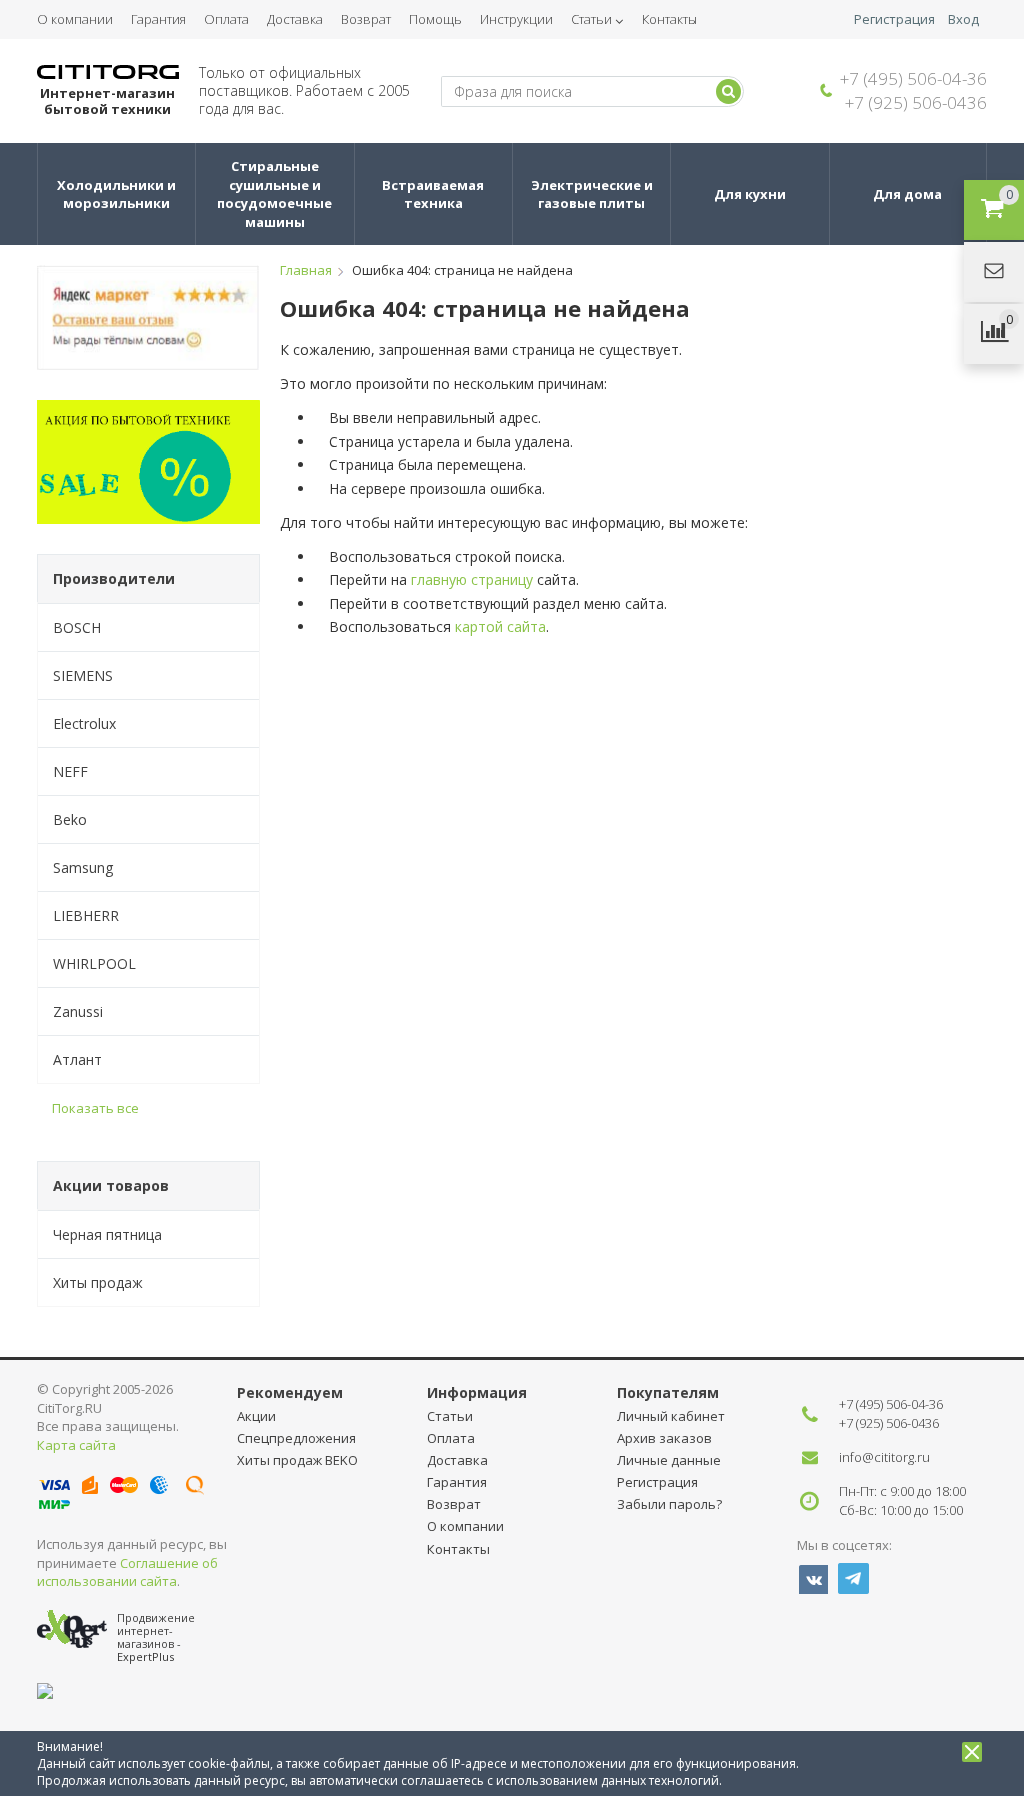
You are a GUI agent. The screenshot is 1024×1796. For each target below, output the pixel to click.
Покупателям (668, 1392)
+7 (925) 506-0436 (916, 102)
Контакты (669, 19)
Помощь (435, 19)
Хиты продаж (98, 1282)
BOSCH (77, 627)
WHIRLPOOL (94, 963)
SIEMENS (83, 675)
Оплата (226, 19)
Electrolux (84, 723)
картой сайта (500, 626)
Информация (477, 1392)
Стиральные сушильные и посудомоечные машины (276, 194)
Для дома (907, 194)
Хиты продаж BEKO (297, 1460)
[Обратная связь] (994, 272)
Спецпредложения (296, 1438)
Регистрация (894, 19)
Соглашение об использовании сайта (127, 1572)
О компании (75, 19)
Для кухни (750, 194)
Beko (70, 819)
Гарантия (158, 19)
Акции (256, 1416)
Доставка (295, 19)
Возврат (366, 19)
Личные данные (669, 1460)
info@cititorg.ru (884, 1457)
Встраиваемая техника (434, 194)
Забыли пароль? (669, 1504)
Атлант (77, 1059)
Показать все (95, 1108)
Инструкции (516, 19)
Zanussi (78, 1011)
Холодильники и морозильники (118, 194)
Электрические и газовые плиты (593, 194)
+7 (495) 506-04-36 (913, 78)
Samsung (83, 867)
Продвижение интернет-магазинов (156, 1630)
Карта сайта (76, 1445)
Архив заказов (664, 1438)
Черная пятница (107, 1234)
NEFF (70, 771)
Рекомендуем (290, 1392)
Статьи (591, 19)
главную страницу (472, 579)
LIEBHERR (86, 915)
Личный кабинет (671, 1416)
